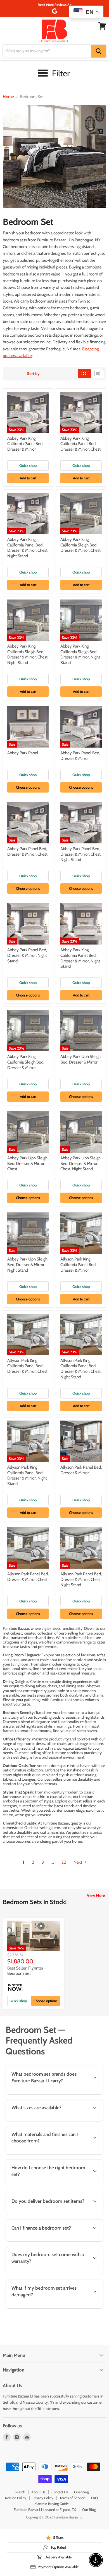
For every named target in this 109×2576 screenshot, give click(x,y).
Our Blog (89, 2510)
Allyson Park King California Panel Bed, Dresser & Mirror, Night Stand (27, 1475)
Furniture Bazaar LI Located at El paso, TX (45, 2510)
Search (20, 2492)
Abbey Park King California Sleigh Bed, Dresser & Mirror (26, 1062)
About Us (38, 2492)
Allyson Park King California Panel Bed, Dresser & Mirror (78, 1265)
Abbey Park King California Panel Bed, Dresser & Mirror (25, 444)
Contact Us (60, 2492)
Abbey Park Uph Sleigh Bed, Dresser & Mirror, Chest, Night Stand (80, 1163)
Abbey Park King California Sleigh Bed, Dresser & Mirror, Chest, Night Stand (28, 654)
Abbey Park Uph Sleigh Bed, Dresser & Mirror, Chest (27, 1163)
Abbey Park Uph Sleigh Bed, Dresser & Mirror (80, 1059)
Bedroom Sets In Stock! (35, 1902)
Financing (81, 2492)
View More (96, 1895)
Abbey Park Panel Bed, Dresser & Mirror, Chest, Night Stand (81, 854)
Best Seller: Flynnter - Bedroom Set (27, 1971)
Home (8, 97)
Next (78, 1862)
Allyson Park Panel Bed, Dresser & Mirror (81, 1470)
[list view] (97, 374)
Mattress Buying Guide (52, 2504)
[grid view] (84, 374)
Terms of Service (72, 2498)
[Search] (99, 51)
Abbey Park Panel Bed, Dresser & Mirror (80, 756)
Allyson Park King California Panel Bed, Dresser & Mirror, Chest (27, 1366)
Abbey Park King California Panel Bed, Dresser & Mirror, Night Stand (80, 958)
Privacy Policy (43, 2498)
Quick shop (28, 465)
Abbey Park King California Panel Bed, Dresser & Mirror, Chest (80, 444)
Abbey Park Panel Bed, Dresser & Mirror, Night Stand (27, 955)
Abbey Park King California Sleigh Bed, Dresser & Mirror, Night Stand (80, 654)
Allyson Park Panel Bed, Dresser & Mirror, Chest (28, 1577)
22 (64, 1862)
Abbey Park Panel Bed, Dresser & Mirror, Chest (27, 851)
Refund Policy (16, 2498)
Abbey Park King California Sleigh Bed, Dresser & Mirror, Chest (80, 545)
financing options (48, 2240)
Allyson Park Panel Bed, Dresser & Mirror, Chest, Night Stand (81, 1579)
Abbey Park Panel (23, 753)
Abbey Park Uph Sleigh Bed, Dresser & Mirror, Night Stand (27, 1265)
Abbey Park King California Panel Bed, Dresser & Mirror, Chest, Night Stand (28, 548)
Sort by (33, 374)
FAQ (94, 2498)
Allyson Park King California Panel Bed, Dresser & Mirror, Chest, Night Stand (81, 1369)
